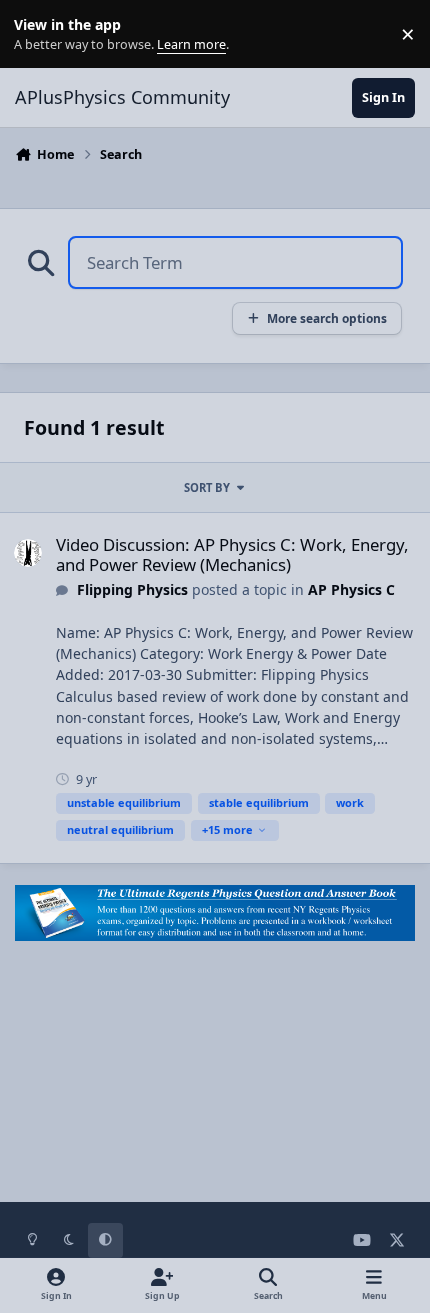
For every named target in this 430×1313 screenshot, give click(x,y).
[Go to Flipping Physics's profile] (28, 553)
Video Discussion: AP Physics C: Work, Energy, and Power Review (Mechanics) (232, 554)
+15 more (227, 829)
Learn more (38, 34)
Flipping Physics (132, 589)
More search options (327, 318)
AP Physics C (351, 589)
